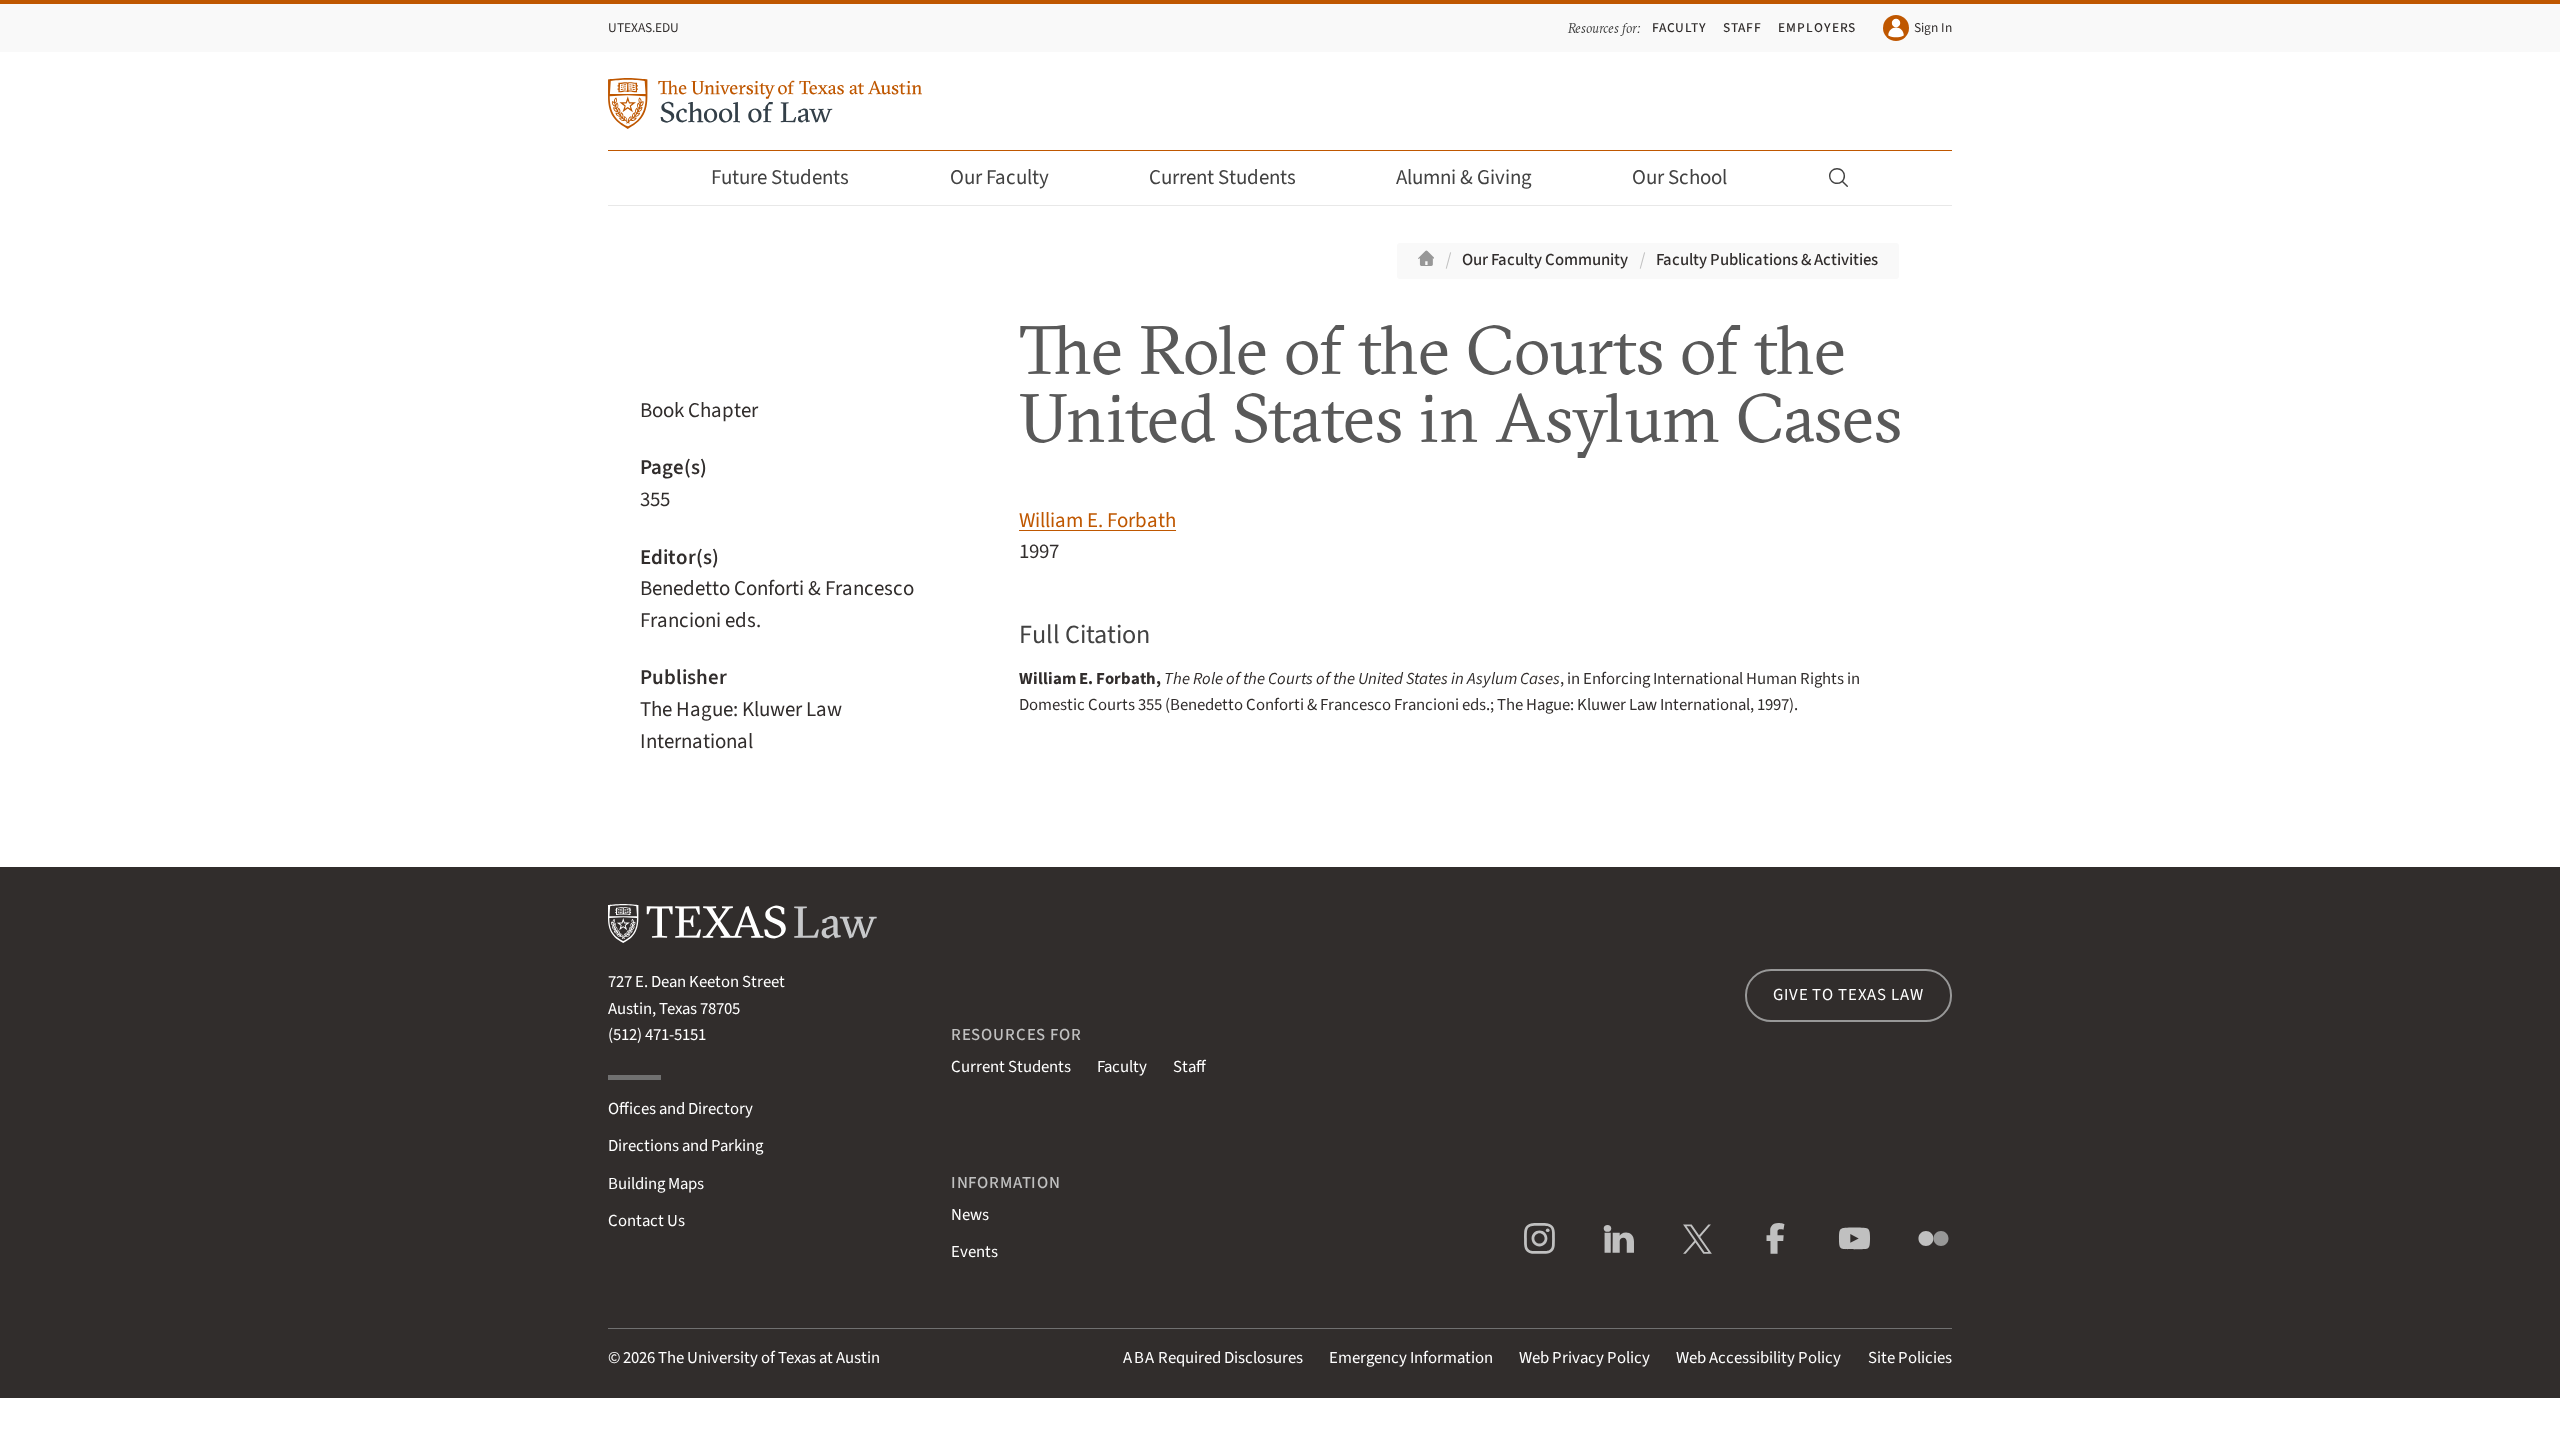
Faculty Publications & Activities (1767, 260)
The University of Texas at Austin (769, 1358)
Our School (1679, 177)
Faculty (1680, 27)
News (970, 1215)
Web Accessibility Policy (1758, 1358)
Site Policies (1910, 1358)
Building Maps (656, 1184)
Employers (1817, 27)
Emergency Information (1411, 1358)
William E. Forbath (1097, 520)
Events (974, 1252)
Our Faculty (999, 177)
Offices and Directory (680, 1109)
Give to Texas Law (1848, 995)
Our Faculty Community (1545, 260)
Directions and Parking (685, 1146)
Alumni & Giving (1464, 177)
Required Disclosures (1213, 1358)
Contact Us (646, 1221)
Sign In (1933, 27)
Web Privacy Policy (1584, 1358)
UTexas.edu (643, 27)
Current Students (1222, 177)
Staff (1742, 27)
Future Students (780, 177)
